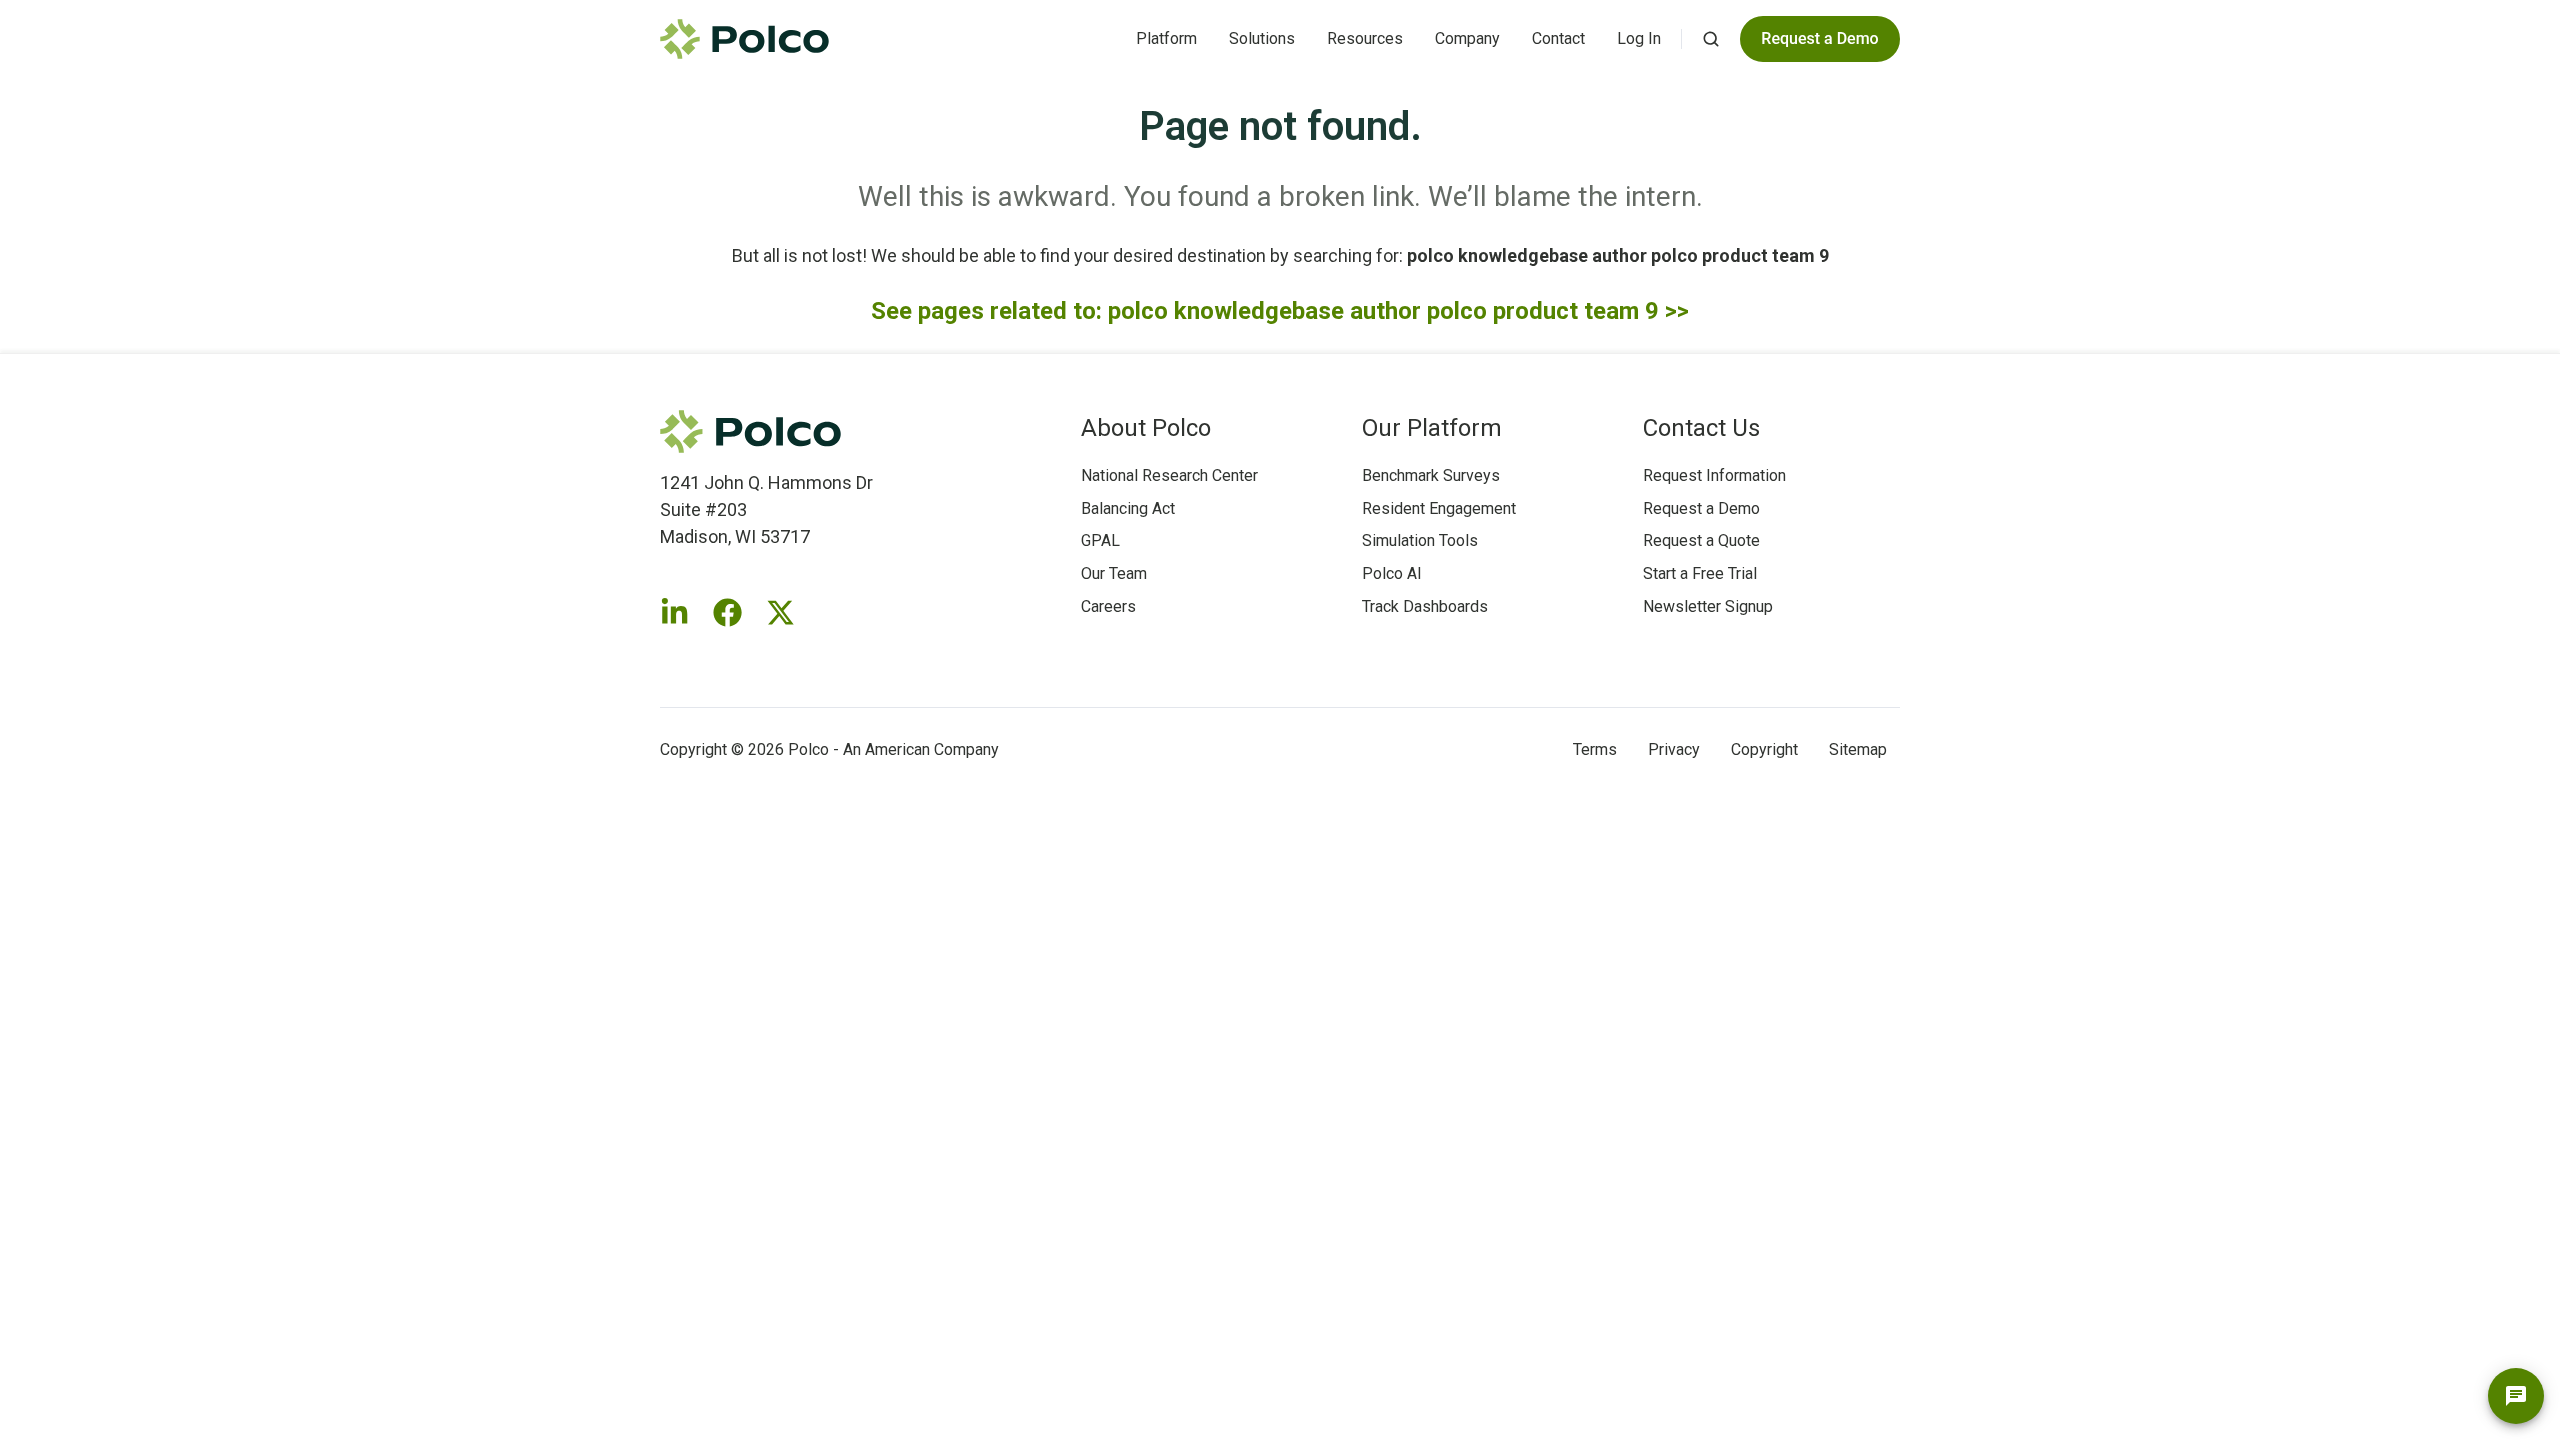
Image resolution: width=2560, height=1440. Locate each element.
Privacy (1674, 749)
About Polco (1146, 428)
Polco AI (1392, 573)
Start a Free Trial (1700, 573)
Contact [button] (1558, 38)
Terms (1595, 749)
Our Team (1114, 573)
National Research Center (1169, 475)
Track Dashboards (1425, 606)
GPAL (1100, 540)
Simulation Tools (1420, 540)
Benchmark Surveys (1431, 475)
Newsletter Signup (1708, 606)
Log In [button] (1639, 38)
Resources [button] (1365, 38)
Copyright (1764, 749)
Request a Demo (1701, 508)
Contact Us (1701, 428)
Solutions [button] (1262, 38)
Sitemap (1858, 749)
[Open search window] (1711, 39)
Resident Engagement (1439, 508)
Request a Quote (1701, 540)
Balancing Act (1128, 508)
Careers (1108, 606)
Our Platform (1432, 428)
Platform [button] (1166, 38)
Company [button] (1467, 38)
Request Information (1714, 475)
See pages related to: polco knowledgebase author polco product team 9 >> (1280, 311)
